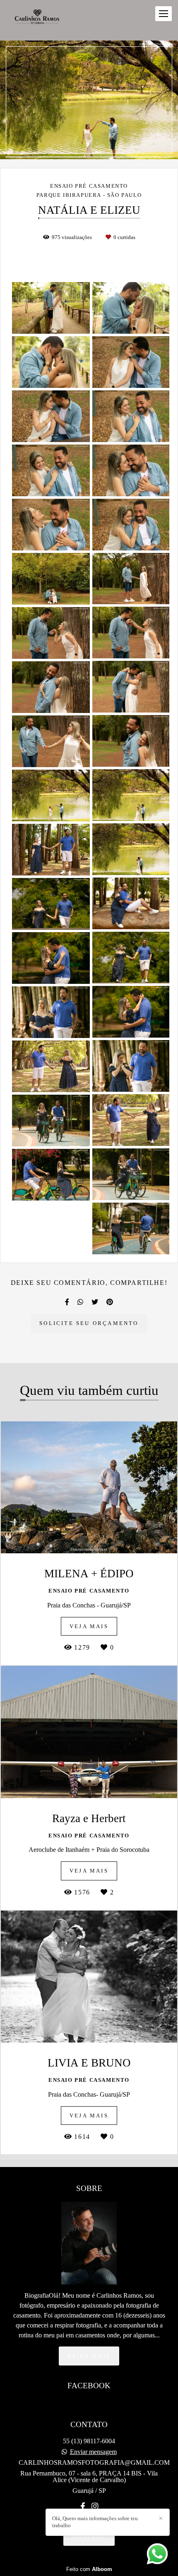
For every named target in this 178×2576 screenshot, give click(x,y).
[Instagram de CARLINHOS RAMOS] (95, 2507)
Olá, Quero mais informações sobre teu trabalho (95, 2522)
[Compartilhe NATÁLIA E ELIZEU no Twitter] (95, 1302)
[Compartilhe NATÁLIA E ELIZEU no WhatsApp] (80, 1302)
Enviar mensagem (93, 2452)
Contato (89, 2537)
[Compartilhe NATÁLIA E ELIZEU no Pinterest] (110, 1302)
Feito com (89, 2569)
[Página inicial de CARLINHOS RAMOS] (38, 20)
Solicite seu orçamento (89, 1323)
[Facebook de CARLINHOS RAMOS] (83, 2507)
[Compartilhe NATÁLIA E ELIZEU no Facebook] (67, 1302)
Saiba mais (89, 2356)
